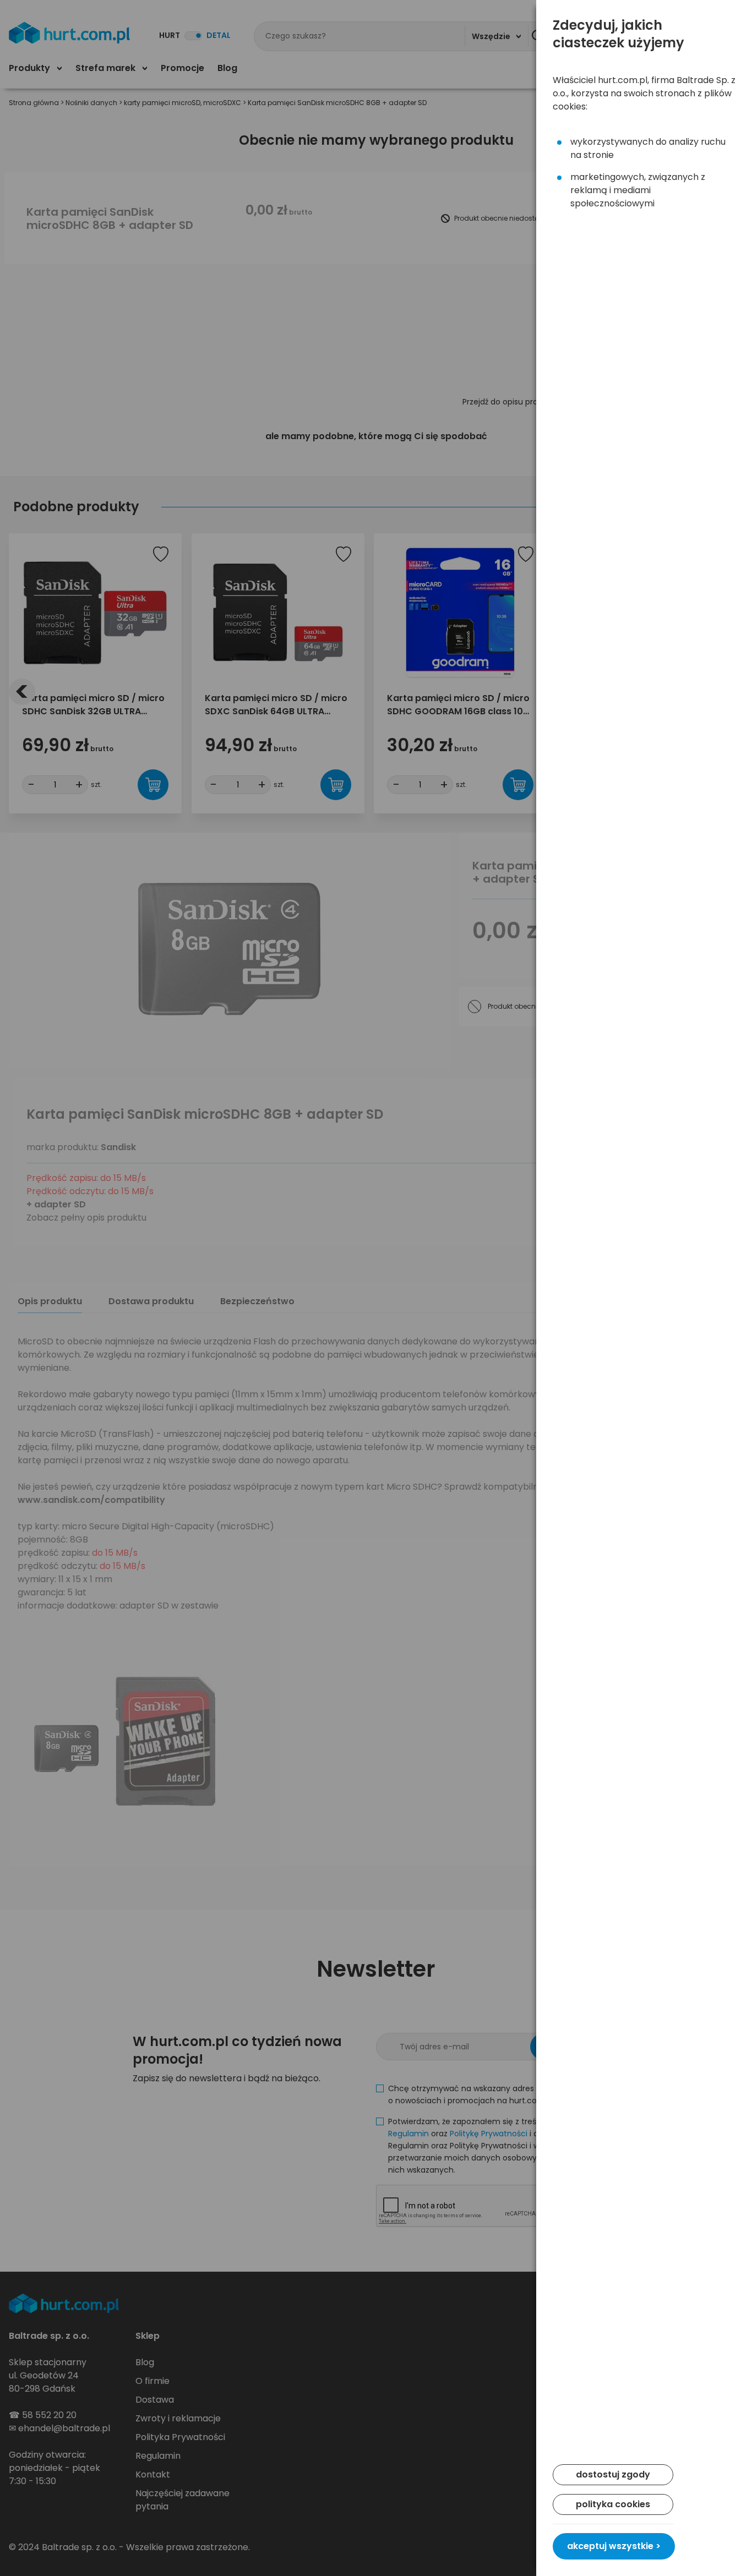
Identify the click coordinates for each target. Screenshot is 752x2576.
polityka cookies (613, 2504)
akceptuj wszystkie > (614, 2546)
